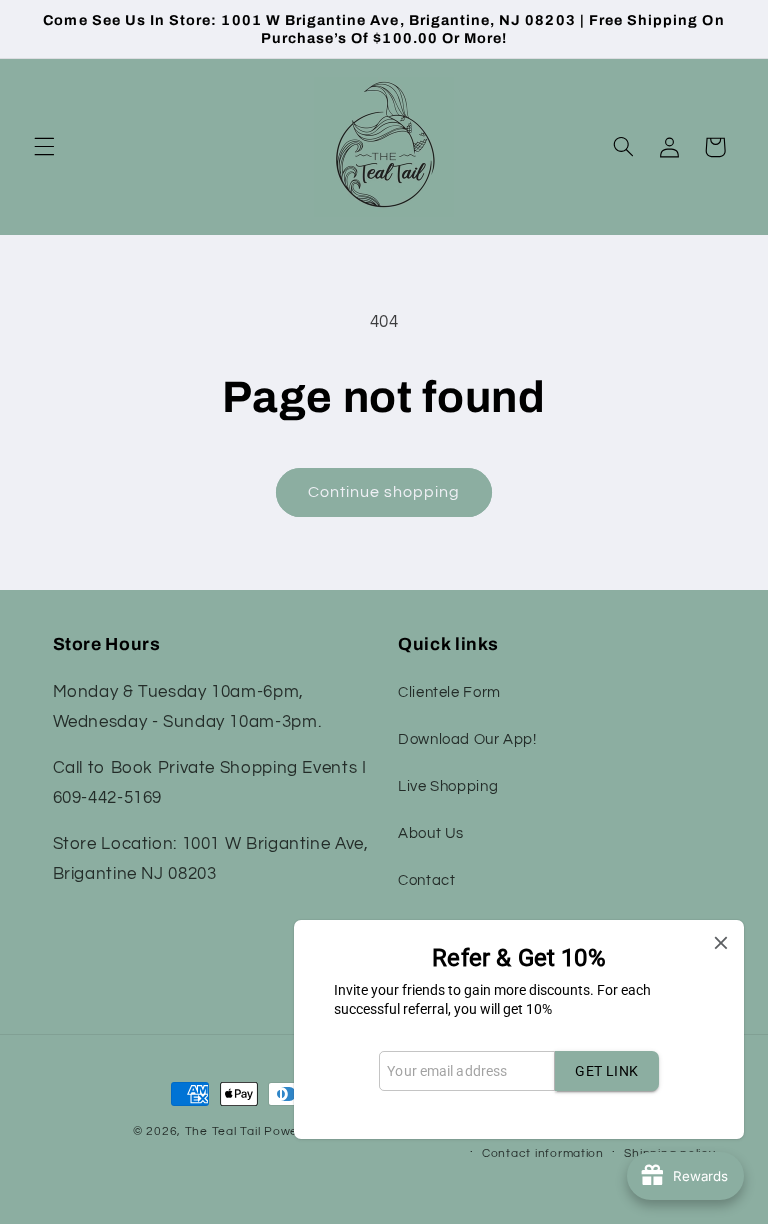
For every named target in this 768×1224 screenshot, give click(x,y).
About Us (431, 833)
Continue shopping (384, 492)
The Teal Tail (223, 1131)
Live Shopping (448, 786)
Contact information (543, 1153)
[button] (44, 147)
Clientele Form (449, 692)
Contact (426, 880)
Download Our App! (467, 739)
